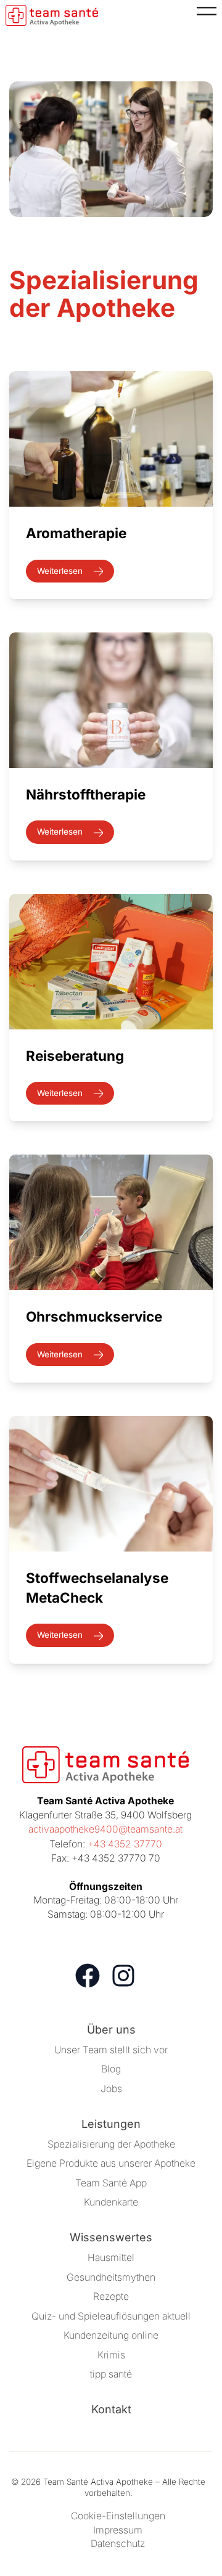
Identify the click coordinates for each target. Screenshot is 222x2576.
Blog (111, 2069)
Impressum (118, 2530)
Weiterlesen (61, 571)
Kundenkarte (111, 2202)
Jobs (111, 2089)
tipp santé (111, 2374)
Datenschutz (118, 2544)
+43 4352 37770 (125, 1844)
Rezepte (111, 2296)
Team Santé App (111, 2183)
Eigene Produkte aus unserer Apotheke (111, 2163)
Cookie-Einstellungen (118, 2516)
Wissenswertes (111, 2237)
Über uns (111, 2030)
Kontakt (111, 2409)
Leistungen (111, 2124)
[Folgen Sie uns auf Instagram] (123, 1976)
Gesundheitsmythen (111, 2277)
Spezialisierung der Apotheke (111, 2144)
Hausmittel (111, 2258)
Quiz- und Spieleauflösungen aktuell (111, 2316)
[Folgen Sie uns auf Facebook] (88, 1976)
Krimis (111, 2355)
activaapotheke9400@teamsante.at (105, 1829)
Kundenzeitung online (111, 2335)
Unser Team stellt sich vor (111, 2050)
